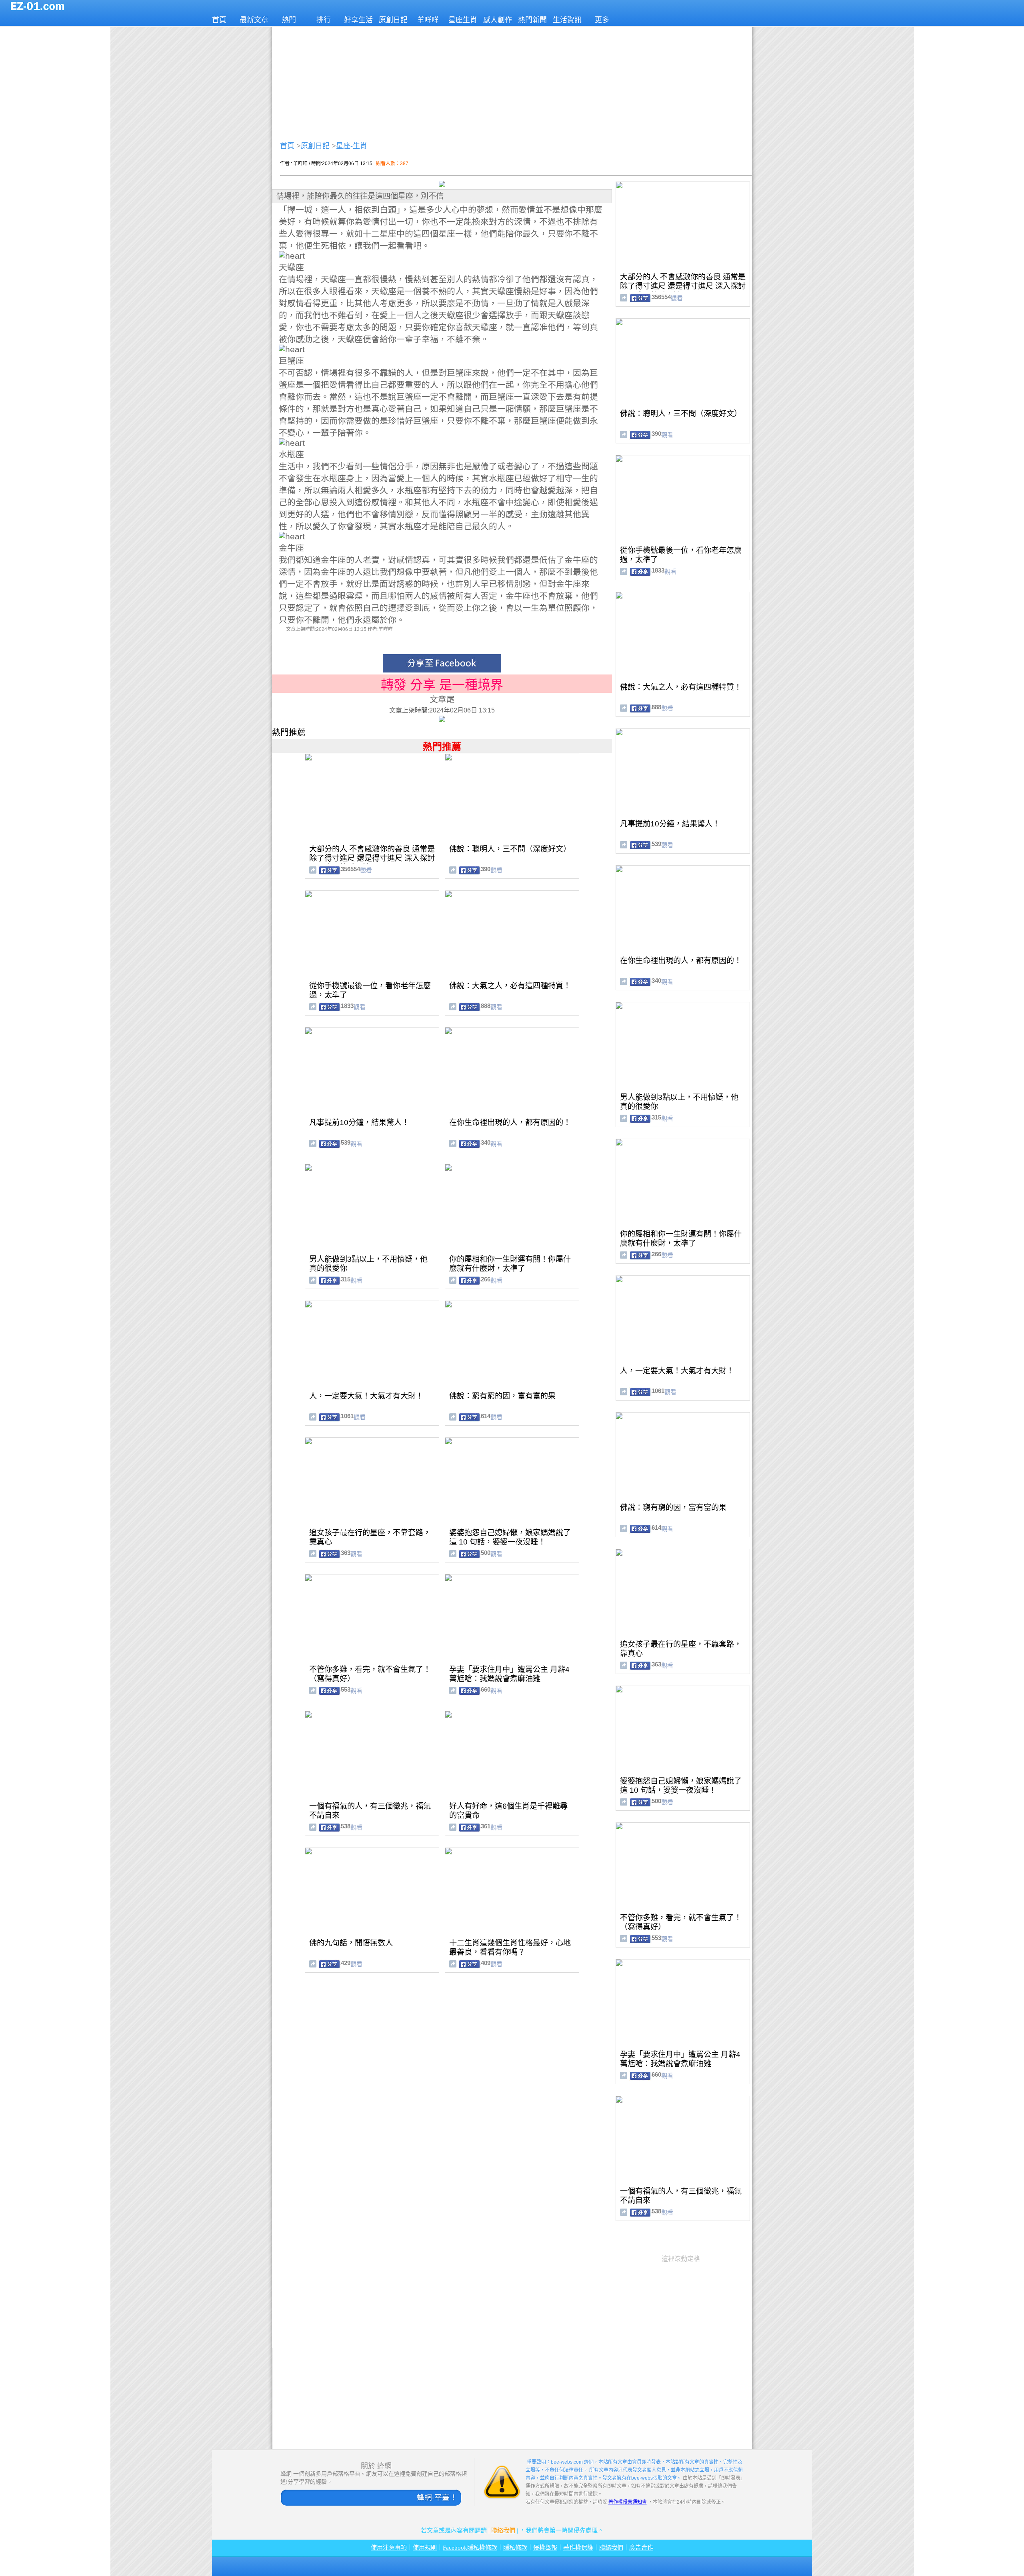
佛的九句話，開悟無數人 (351, 1943)
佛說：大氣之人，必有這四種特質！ (510, 986)
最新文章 (254, 20)
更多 (602, 20)
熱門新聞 (532, 20)
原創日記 (393, 20)
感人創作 (498, 20)
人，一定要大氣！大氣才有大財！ (366, 1396)
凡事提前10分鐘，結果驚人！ (359, 1122)
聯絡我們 (503, 2530)
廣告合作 (641, 2548)
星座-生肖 (352, 146)
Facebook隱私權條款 (470, 2548)
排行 (324, 20)
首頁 (219, 20)
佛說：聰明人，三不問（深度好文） (510, 849)
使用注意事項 (389, 2548)
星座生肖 (463, 20)
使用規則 (425, 2548)
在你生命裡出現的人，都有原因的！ (510, 1122)
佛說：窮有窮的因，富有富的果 (502, 1396)
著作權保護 (578, 2548)
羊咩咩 (428, 20)
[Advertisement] (512, 82)
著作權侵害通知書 (628, 2502)
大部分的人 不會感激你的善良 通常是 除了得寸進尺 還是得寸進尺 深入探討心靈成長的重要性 (372, 858)
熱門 (289, 20)
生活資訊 (567, 20)
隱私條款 (515, 2548)
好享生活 (358, 20)
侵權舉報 (545, 2548)
